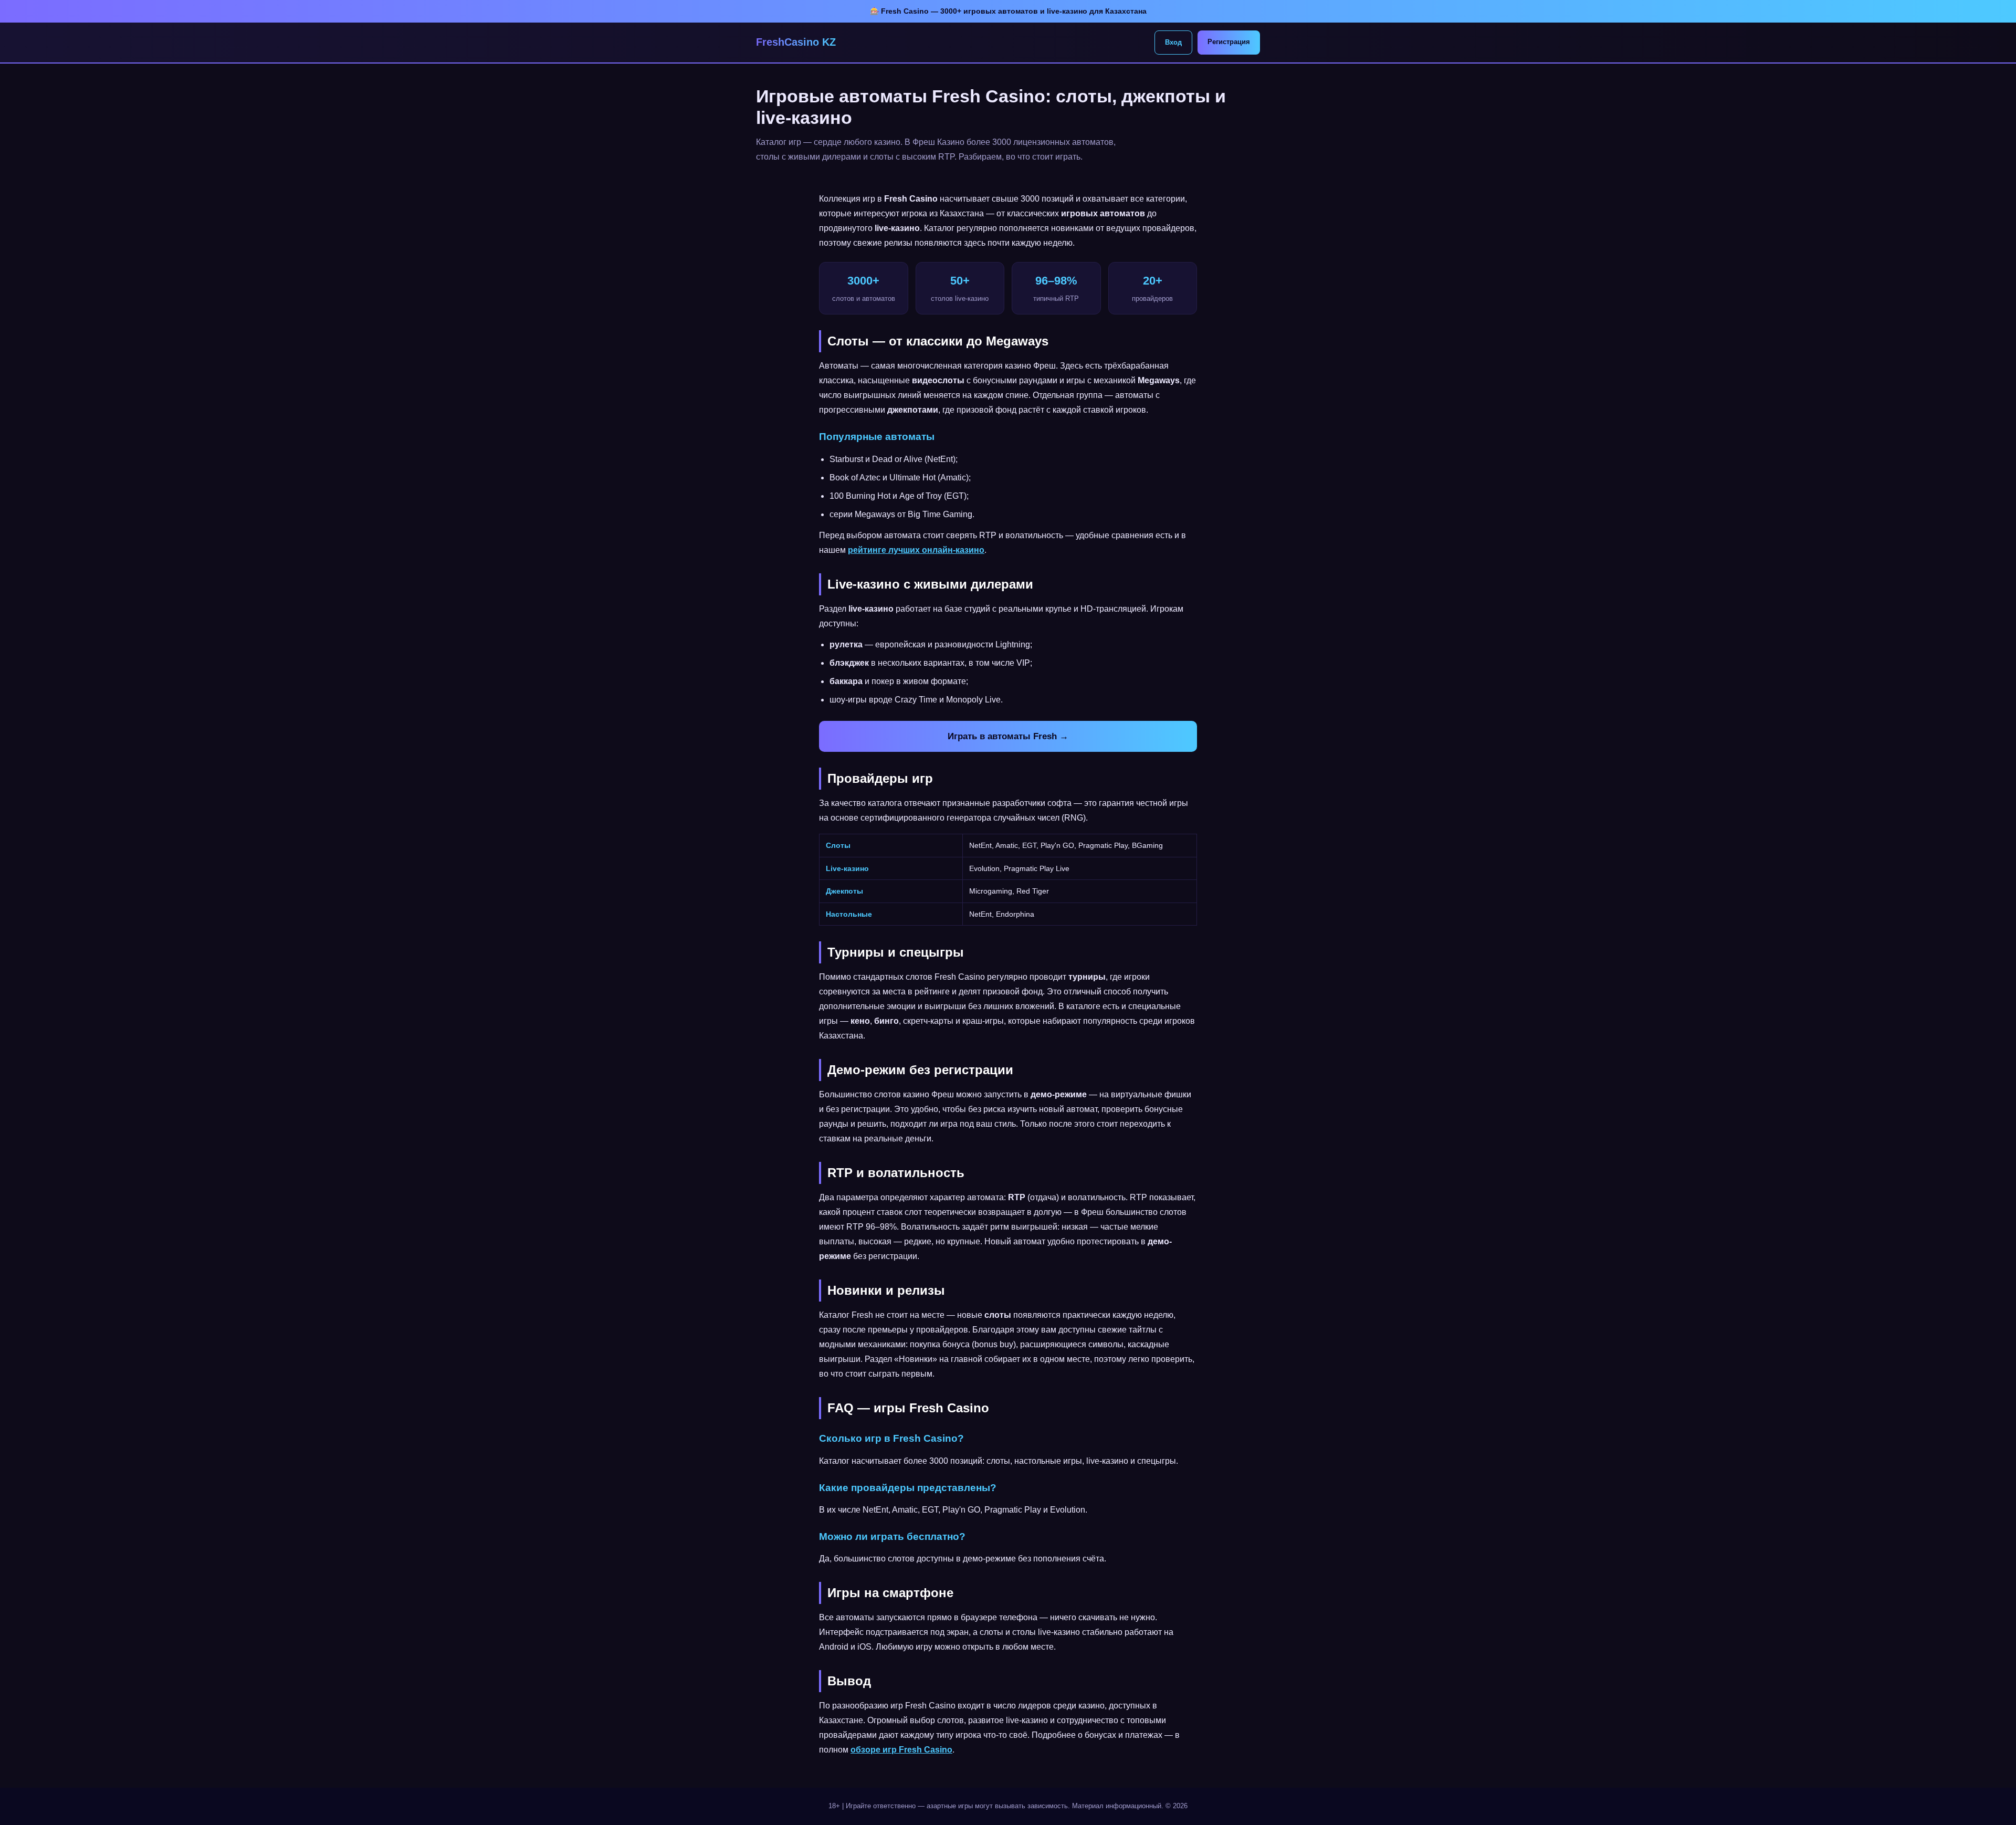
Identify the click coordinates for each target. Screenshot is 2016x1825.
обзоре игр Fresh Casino (901, 1750)
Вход (1173, 42)
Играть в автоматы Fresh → (1008, 736)
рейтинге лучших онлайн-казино (916, 550)
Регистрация (1229, 42)
